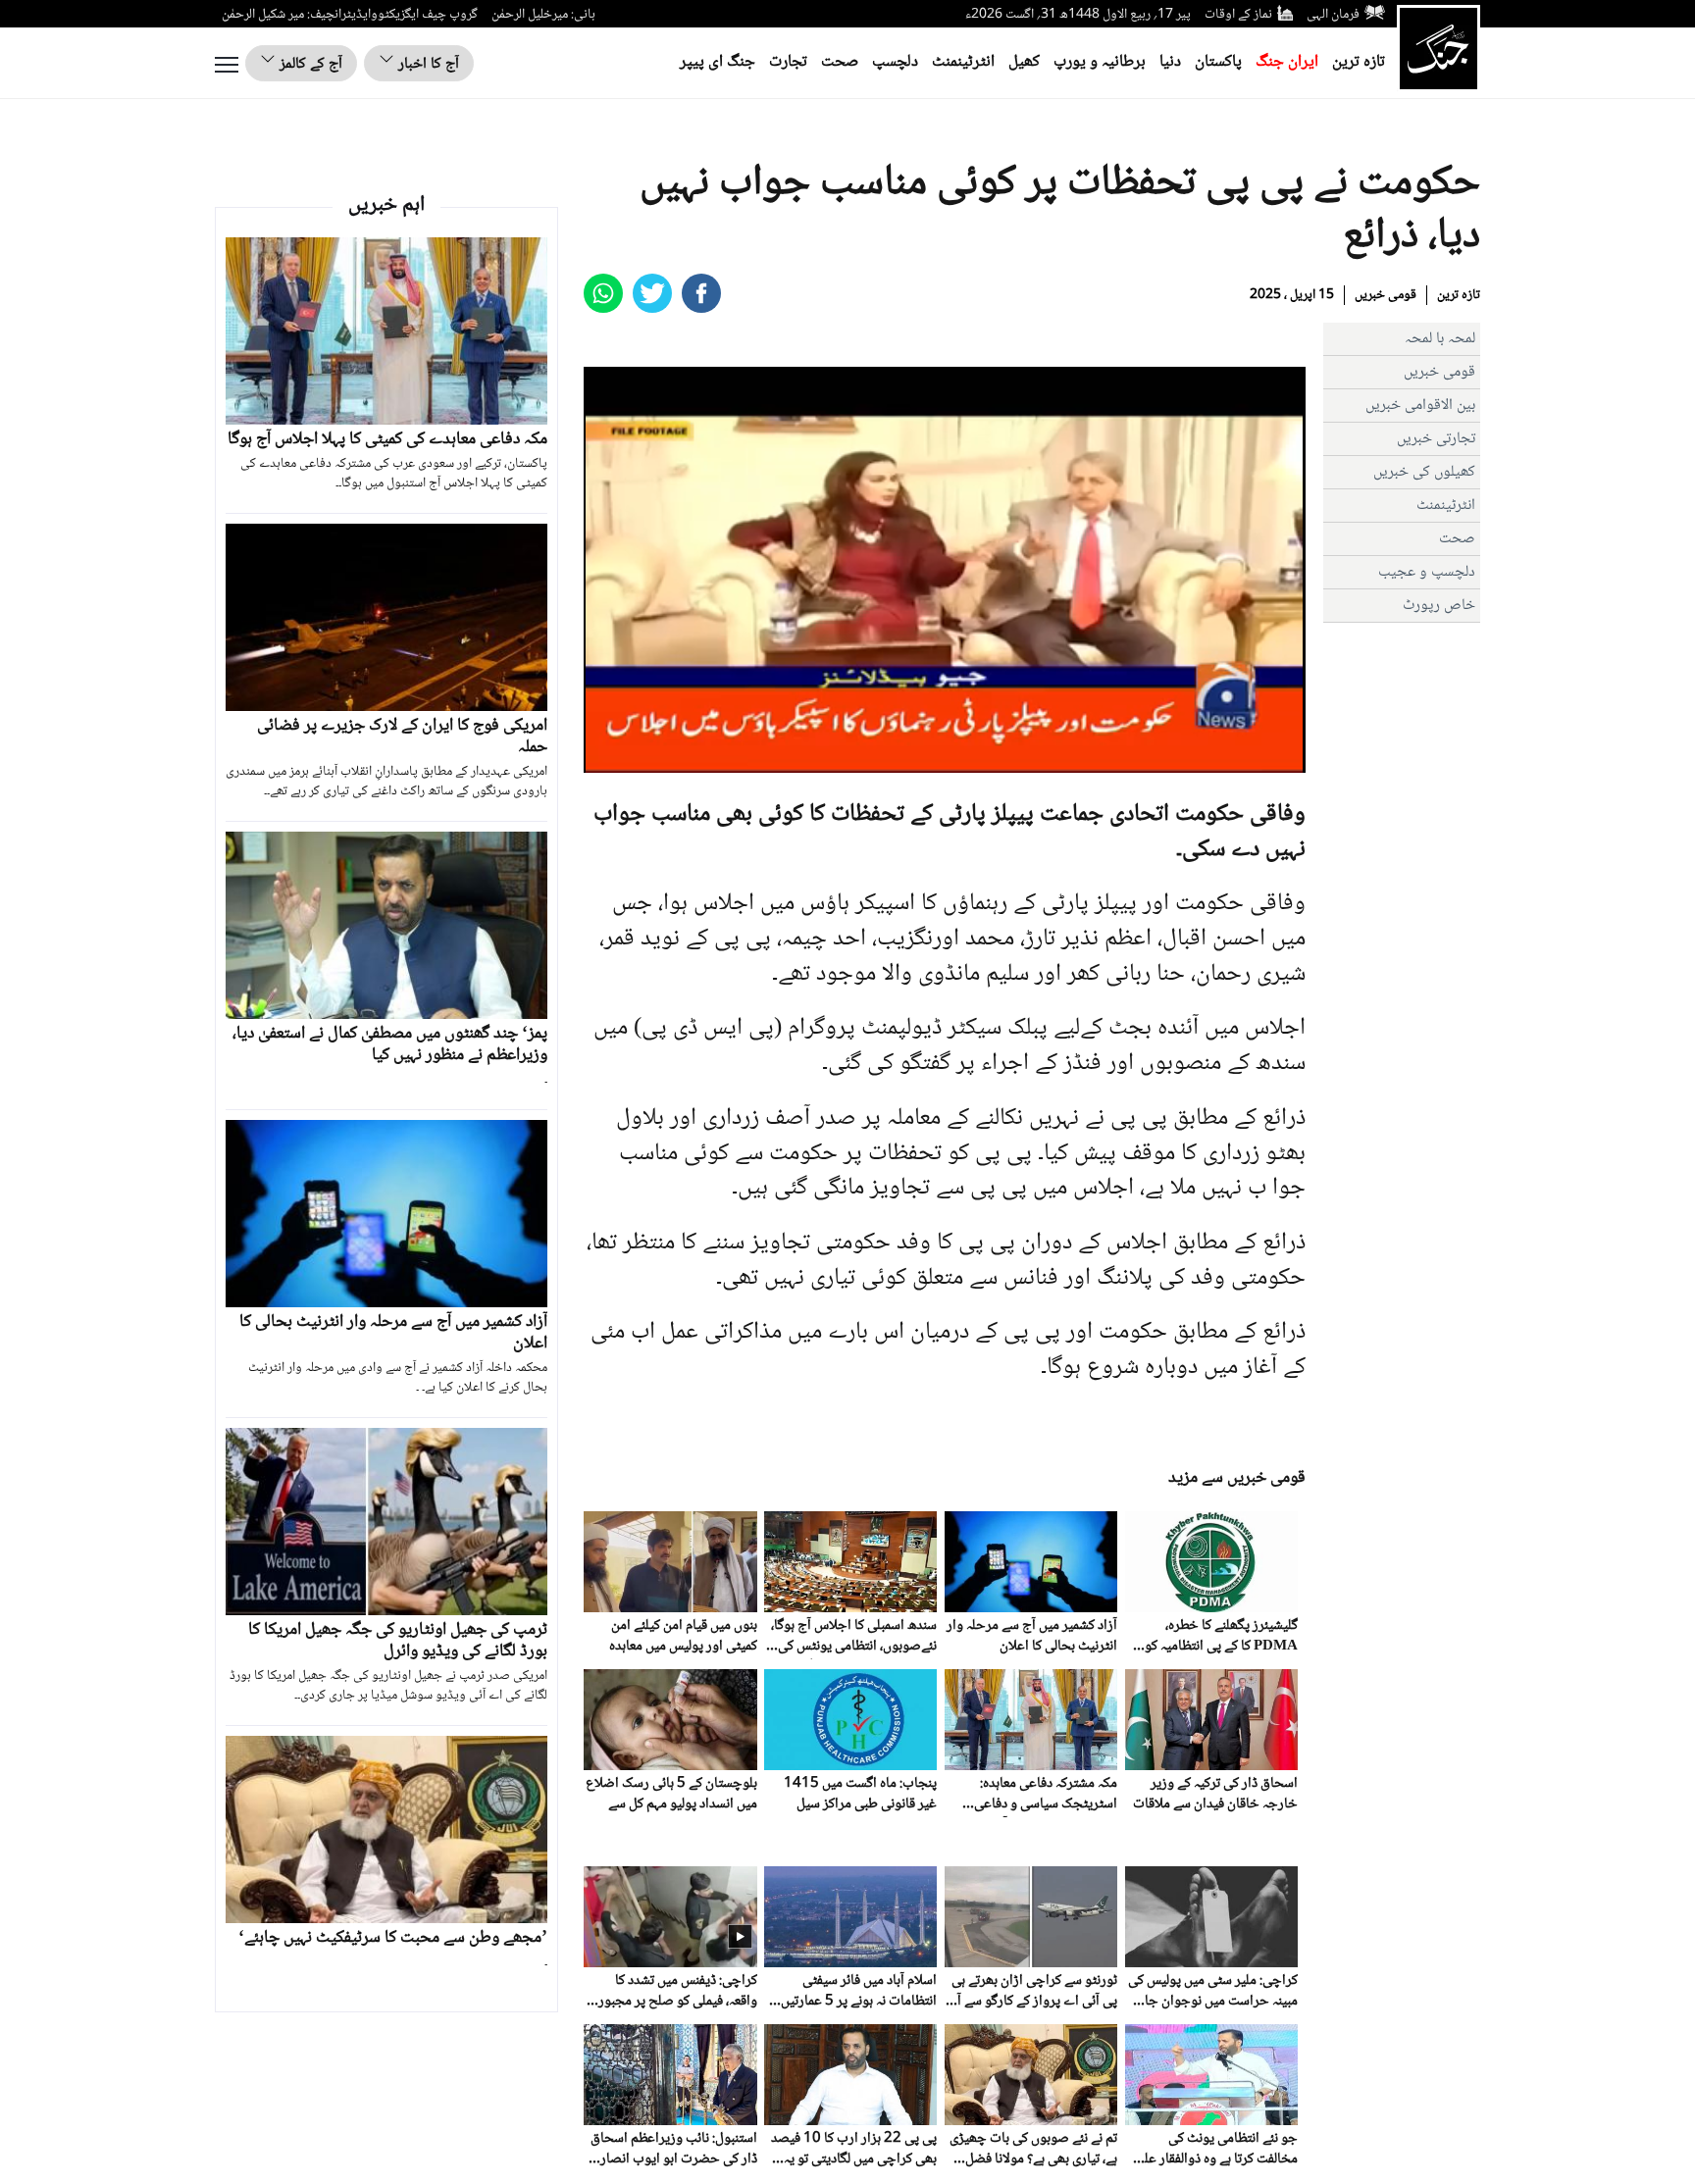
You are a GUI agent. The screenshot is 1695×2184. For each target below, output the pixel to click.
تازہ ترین (1359, 62)
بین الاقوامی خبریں (1420, 406)
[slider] (942, 758)
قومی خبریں (1386, 295)
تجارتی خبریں (1436, 439)
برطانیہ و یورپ (1100, 62)
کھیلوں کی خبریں (1424, 472)
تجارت (788, 62)
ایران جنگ (1287, 62)
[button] (642, 758)
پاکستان (1218, 62)
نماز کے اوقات (1238, 15)
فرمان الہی (1333, 15)
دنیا (1170, 62)
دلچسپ (895, 62)
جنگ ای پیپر (718, 62)
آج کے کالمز (309, 64)
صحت (840, 62)
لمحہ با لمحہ (1440, 339)
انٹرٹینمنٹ (963, 62)
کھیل (1024, 62)
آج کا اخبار (427, 64)
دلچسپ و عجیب (1427, 572)
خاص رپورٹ (1439, 606)
